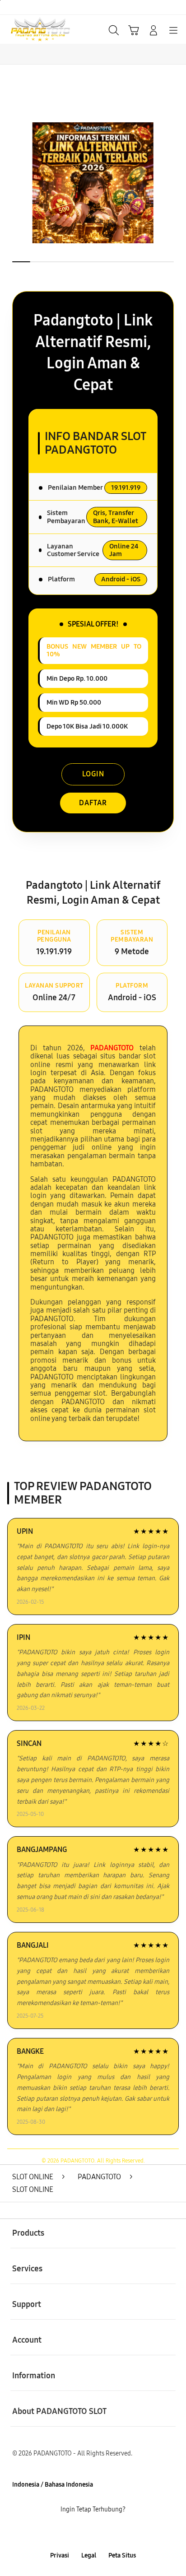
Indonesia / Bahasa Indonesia (53, 2485)
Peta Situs (122, 2555)
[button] (134, 30)
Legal (89, 2555)
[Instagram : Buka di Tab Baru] (103, 2533)
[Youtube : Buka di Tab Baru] (124, 2533)
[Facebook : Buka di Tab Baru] (62, 2533)
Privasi (60, 2555)
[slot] (28, 30)
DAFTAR (93, 803)
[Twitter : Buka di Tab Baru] (82, 2533)
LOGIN (93, 774)
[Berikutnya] (176, 183)
